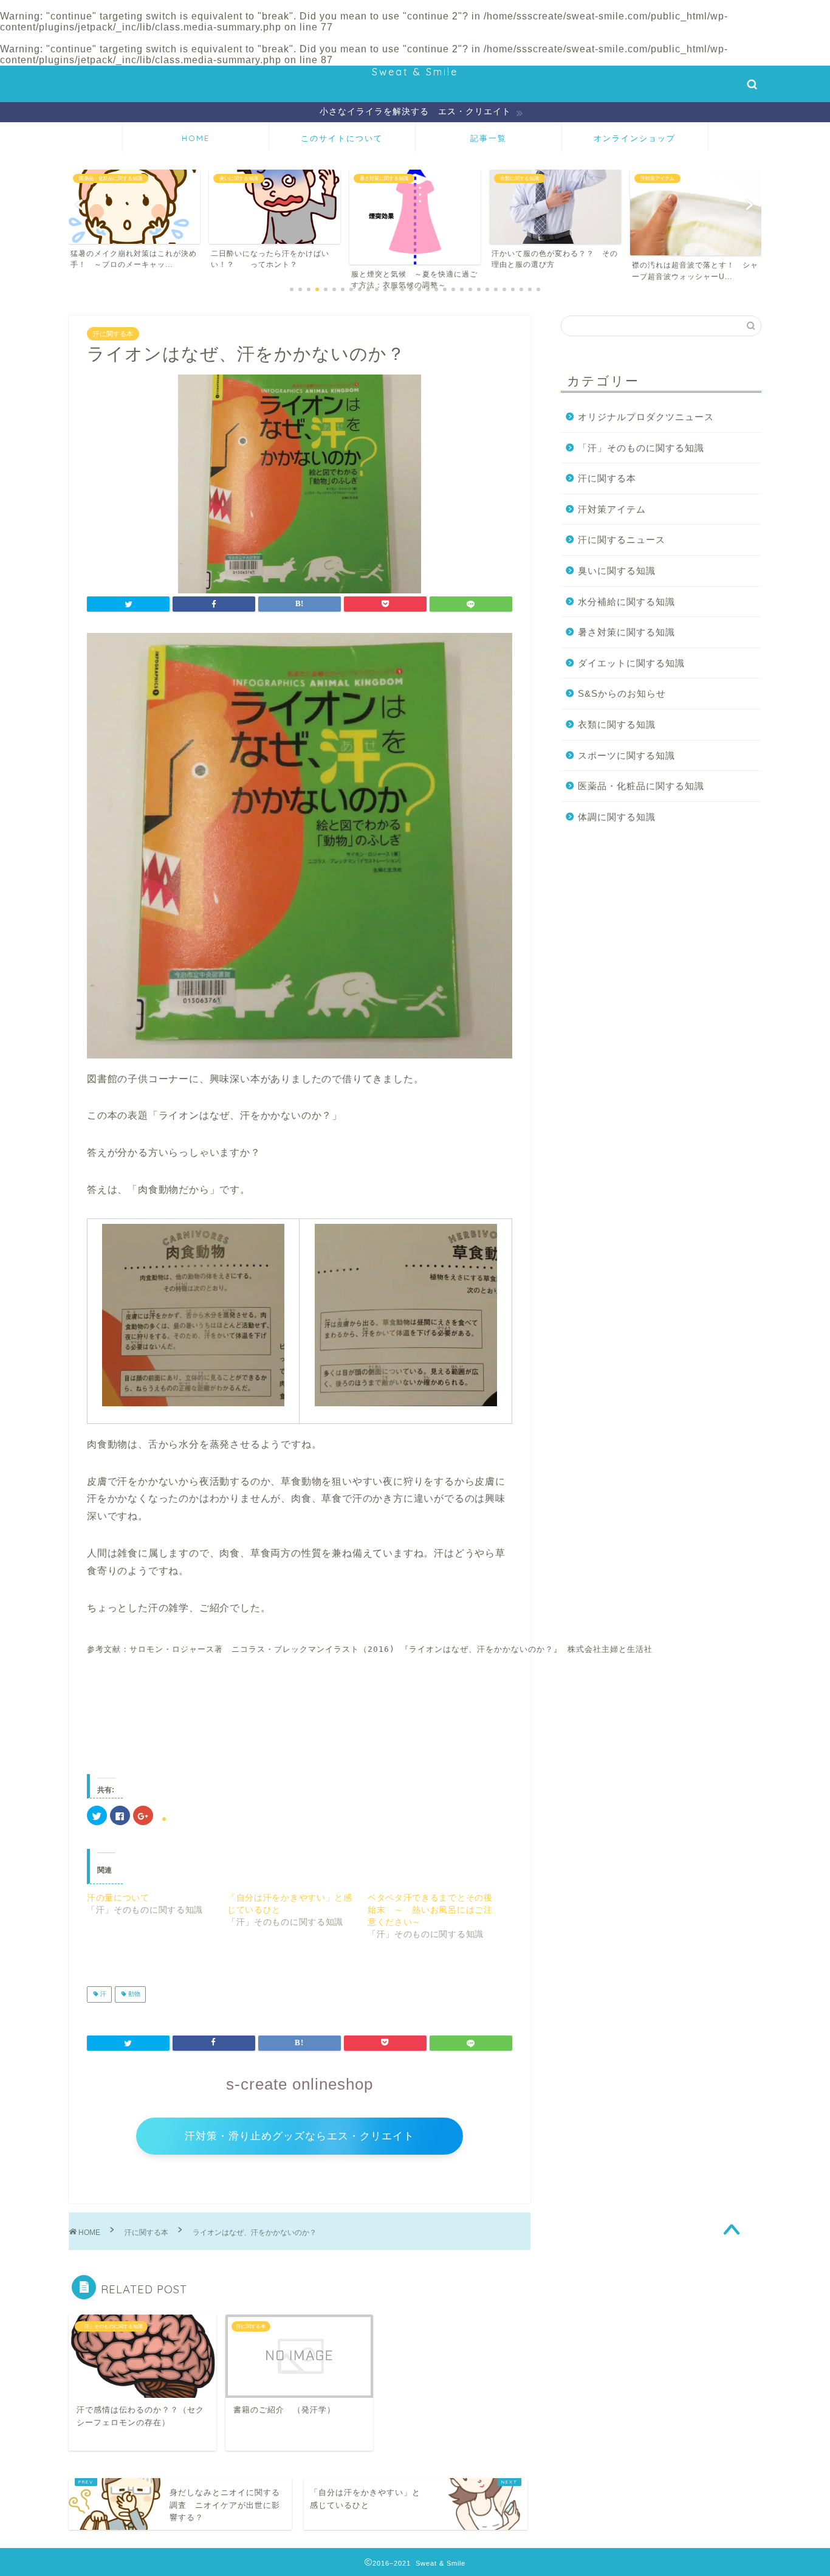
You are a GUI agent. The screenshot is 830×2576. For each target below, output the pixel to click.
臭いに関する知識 (617, 571)
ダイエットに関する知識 (631, 663)
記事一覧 (489, 138)
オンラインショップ (635, 138)
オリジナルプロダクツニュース (646, 417)
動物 (133, 1994)
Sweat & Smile (415, 72)
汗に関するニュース (622, 540)
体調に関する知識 (617, 817)
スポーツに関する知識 (626, 755)
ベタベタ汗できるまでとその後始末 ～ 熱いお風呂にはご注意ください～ (430, 1910)
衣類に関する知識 (617, 724)
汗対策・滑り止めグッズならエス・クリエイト (300, 2136)
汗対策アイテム (612, 509)
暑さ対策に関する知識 (626, 632)
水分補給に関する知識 (626, 602)
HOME (196, 138)
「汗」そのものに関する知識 (641, 448)
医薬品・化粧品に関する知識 (641, 786)
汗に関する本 (113, 334)
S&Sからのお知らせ (622, 693)
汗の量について (118, 1897)
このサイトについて (342, 138)
